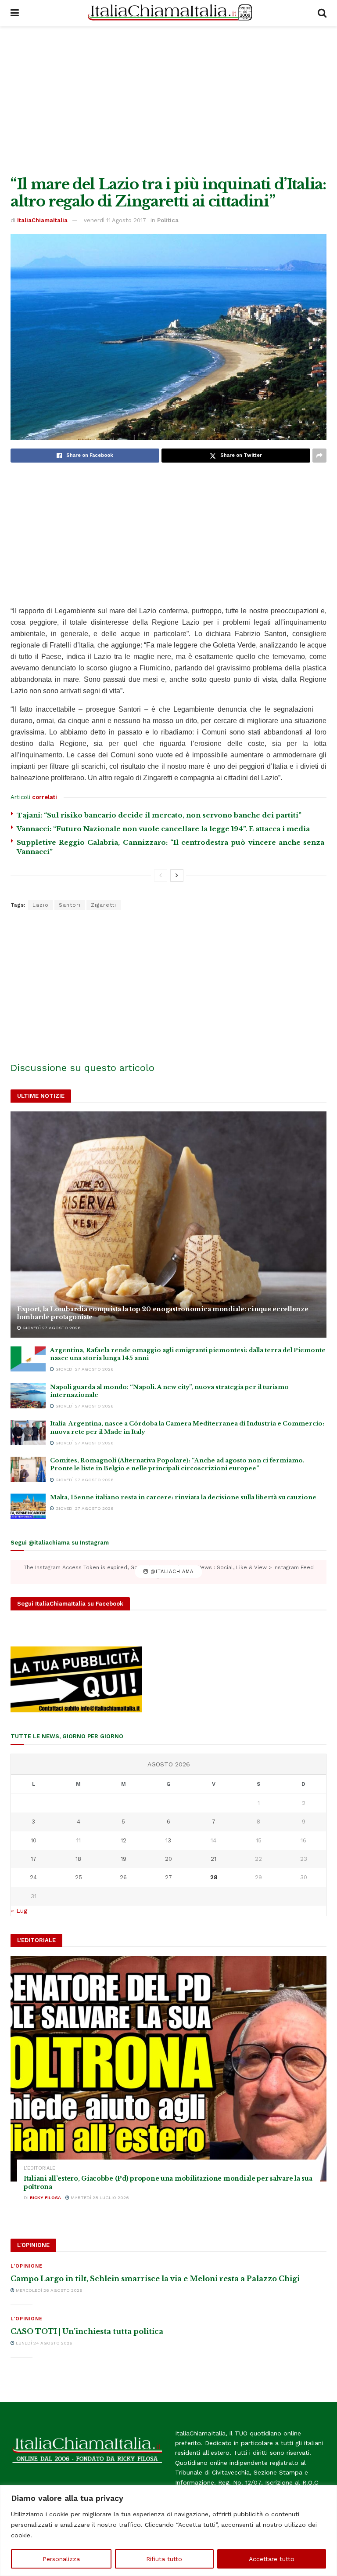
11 (79, 1840)
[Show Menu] (15, 13)
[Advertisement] (168, 101)
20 (168, 1859)
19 (124, 1859)
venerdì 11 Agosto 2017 (115, 220)
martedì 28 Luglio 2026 (99, 2198)
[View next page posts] (177, 876)
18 (78, 1859)
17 (34, 1859)
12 (124, 1840)
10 (34, 1840)
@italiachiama (171, 1572)
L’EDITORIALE (39, 2168)
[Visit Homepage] (168, 13)
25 (79, 1877)
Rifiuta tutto (164, 2559)
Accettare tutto (272, 2559)
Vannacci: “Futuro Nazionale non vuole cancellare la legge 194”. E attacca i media (163, 829)
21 (213, 1859)
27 (168, 1877)
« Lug (19, 1910)
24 (33, 1877)
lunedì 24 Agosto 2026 (43, 2343)
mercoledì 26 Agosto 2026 (48, 2290)
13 (168, 1840)
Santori (70, 905)
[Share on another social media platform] (319, 456)
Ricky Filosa (45, 2198)
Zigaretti (104, 905)
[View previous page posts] (161, 876)
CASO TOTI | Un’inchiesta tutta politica (87, 2331)
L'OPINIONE (27, 2266)
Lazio (41, 905)
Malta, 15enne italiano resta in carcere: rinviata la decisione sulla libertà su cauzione (183, 1497)
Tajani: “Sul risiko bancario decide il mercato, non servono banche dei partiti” (159, 815)
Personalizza (61, 2559)
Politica (168, 220)
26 (123, 1877)
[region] (168, 2531)
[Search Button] (322, 13)
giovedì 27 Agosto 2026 (51, 1328)
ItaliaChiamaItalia (42, 220)
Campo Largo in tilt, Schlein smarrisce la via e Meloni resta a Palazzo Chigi (155, 2279)
